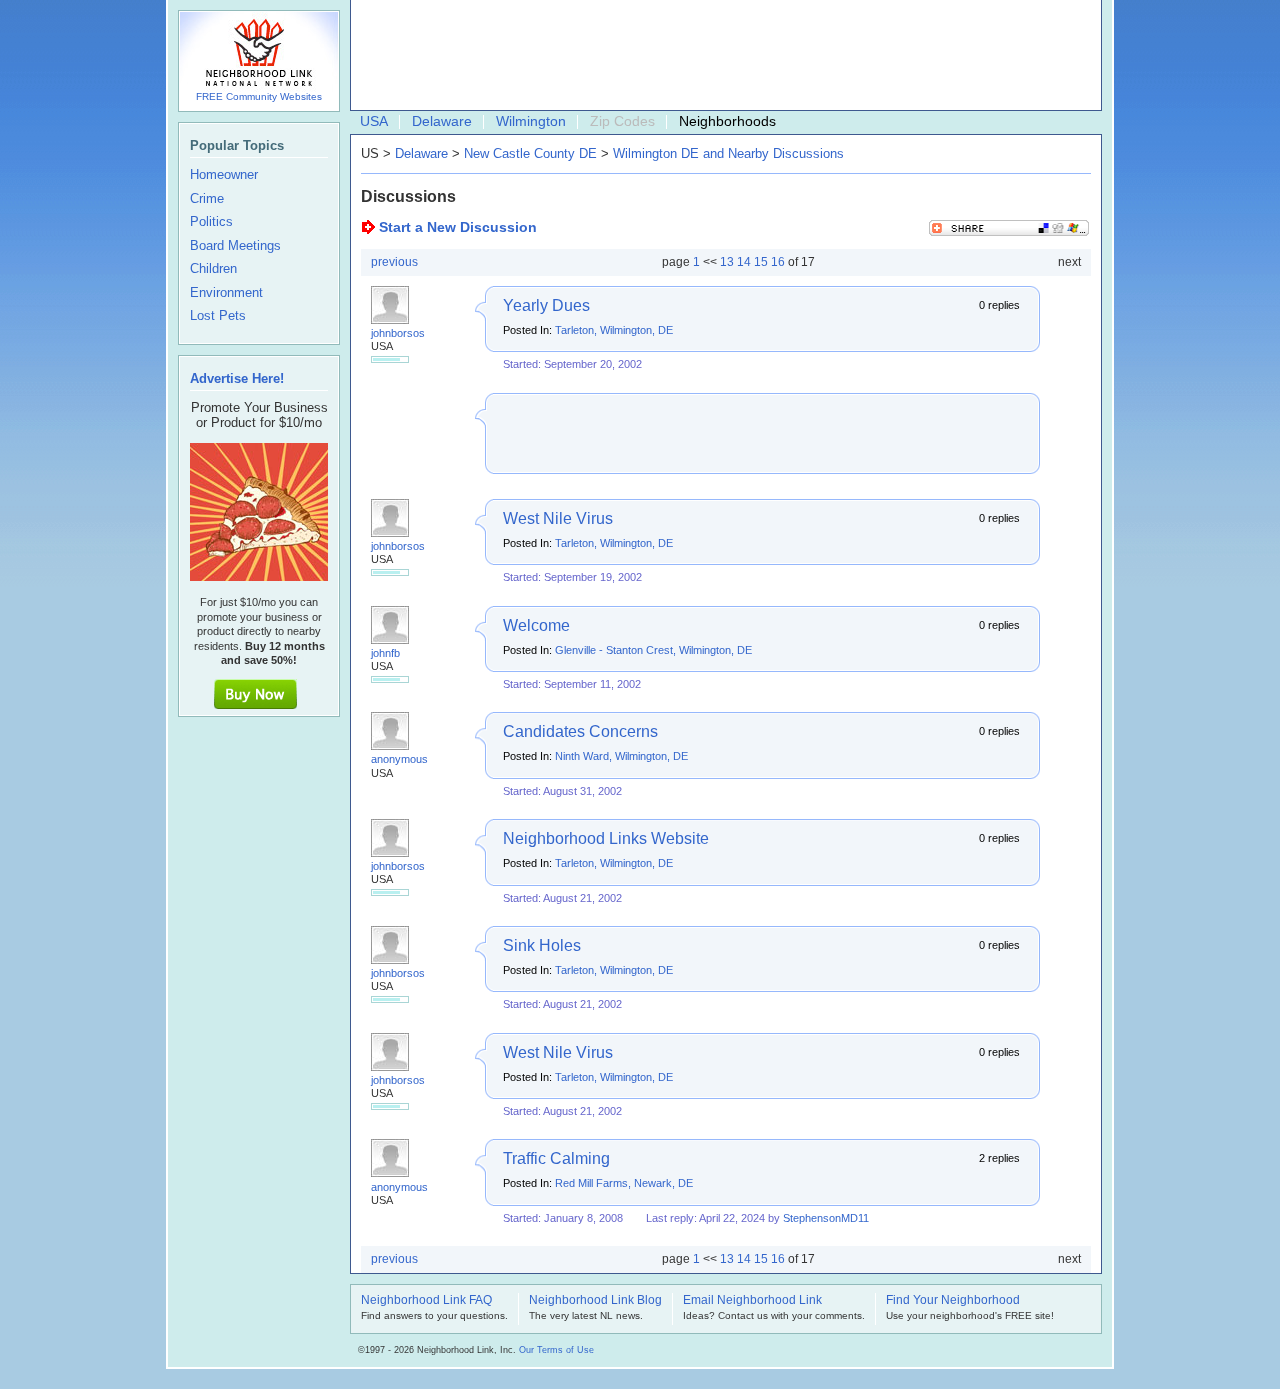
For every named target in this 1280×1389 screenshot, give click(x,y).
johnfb (385, 653)
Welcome (536, 625)
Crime (207, 199)
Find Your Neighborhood (953, 1301)
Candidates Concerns (580, 731)
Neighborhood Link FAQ (426, 1301)
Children (213, 269)
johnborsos (398, 333)
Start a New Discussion (458, 227)
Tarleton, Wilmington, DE (614, 330)
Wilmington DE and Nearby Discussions (728, 153)
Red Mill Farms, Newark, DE (624, 1183)
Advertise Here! (237, 378)
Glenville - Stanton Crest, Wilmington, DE (653, 650)
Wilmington (531, 121)
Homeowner (224, 175)
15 (761, 262)
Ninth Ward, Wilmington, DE (621, 756)
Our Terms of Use (556, 1350)
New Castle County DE (530, 153)
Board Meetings (235, 246)
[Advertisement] (721, 56)
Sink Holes (542, 945)
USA (374, 121)
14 (744, 262)
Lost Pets (218, 316)
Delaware (442, 121)
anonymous (399, 759)
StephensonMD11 (826, 1218)
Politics (211, 222)
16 (778, 262)
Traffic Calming (556, 1158)
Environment (226, 293)
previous (394, 262)
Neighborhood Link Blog (595, 1301)
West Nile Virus (558, 518)
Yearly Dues (546, 305)
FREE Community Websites (259, 96)
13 (727, 262)
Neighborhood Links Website (606, 838)
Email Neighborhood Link (752, 1301)
